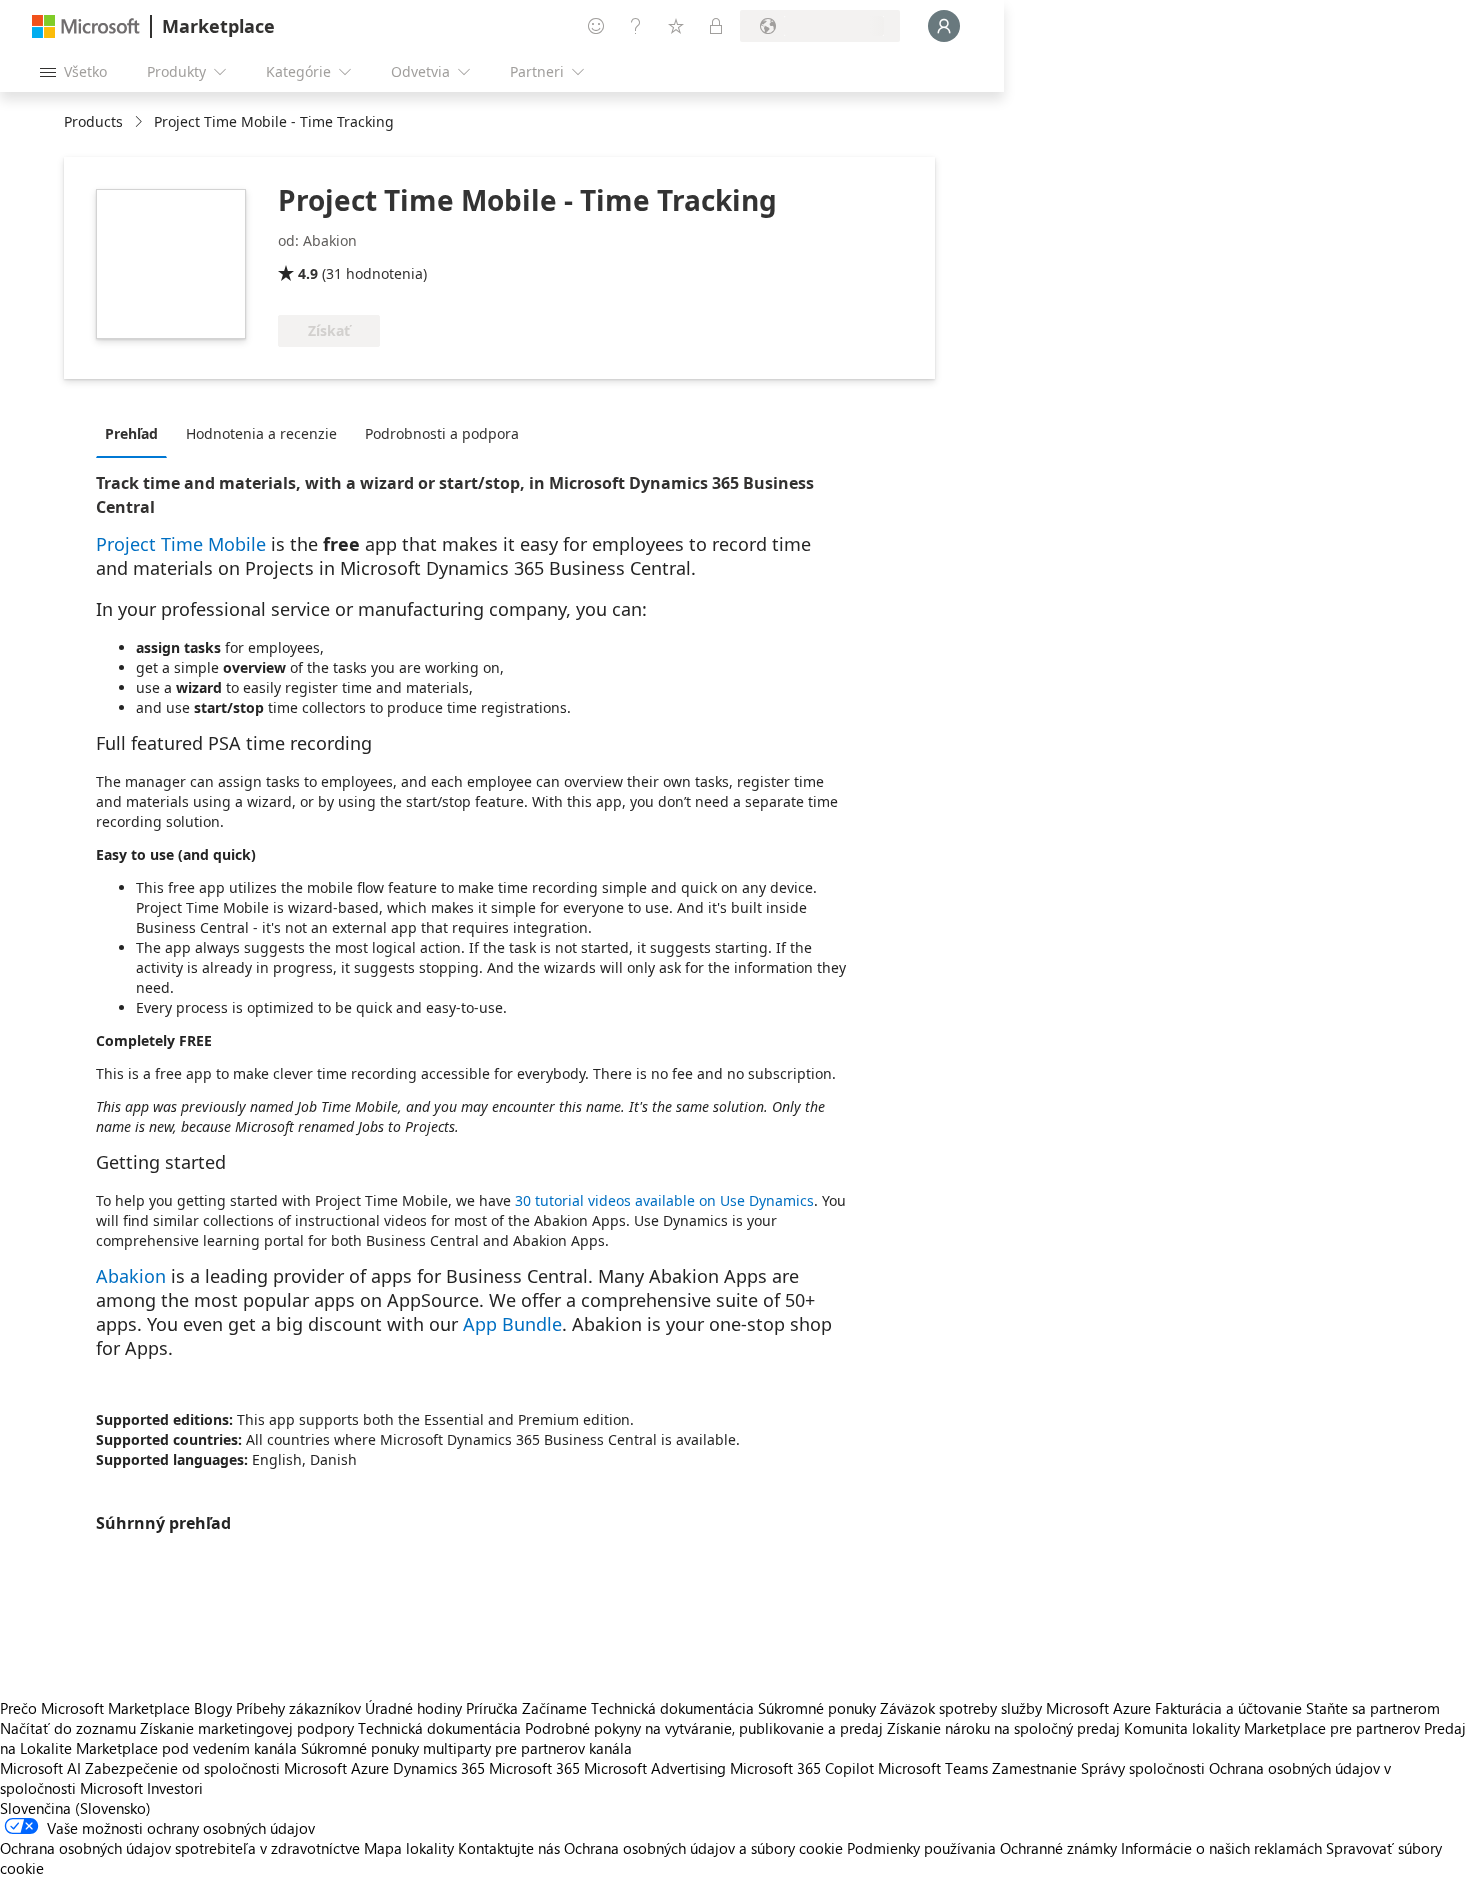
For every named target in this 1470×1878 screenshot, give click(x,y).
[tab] (136, 433)
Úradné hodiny (413, 1708)
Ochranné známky (1058, 1848)
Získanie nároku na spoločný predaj (1003, 1728)
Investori (175, 1788)
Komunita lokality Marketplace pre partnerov (1272, 1728)
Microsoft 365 (534, 1768)
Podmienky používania (921, 1848)
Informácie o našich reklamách (1221, 1848)
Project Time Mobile (181, 544)
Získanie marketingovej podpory (247, 1728)
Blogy (213, 1708)
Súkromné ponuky (817, 1708)
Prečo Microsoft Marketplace (95, 1708)
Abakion (131, 1276)
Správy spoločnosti (1143, 1768)
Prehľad (131, 433)
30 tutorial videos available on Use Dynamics (664, 1200)
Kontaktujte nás (509, 1848)
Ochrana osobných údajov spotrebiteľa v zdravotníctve (180, 1848)
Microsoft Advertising (655, 1768)
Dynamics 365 (439, 1768)
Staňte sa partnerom (1373, 1708)
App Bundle (512, 1324)
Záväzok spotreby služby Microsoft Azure (1017, 1708)
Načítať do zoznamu (68, 1728)
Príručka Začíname (526, 1708)
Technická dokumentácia (672, 1708)
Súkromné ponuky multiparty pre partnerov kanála (466, 1748)
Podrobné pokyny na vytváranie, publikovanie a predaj (704, 1728)
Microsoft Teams (933, 1768)
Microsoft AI (40, 1768)
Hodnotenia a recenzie (261, 433)
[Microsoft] (86, 26)
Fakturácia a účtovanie (1228, 1708)
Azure (370, 1768)
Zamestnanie (1034, 1768)
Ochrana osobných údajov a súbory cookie (703, 1848)
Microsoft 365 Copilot (802, 1768)
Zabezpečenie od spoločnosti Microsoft (216, 1768)
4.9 (308, 273)
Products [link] (93, 121)
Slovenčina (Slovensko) (75, 1808)
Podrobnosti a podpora (442, 433)
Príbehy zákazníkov (298, 1708)
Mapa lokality (409, 1848)
